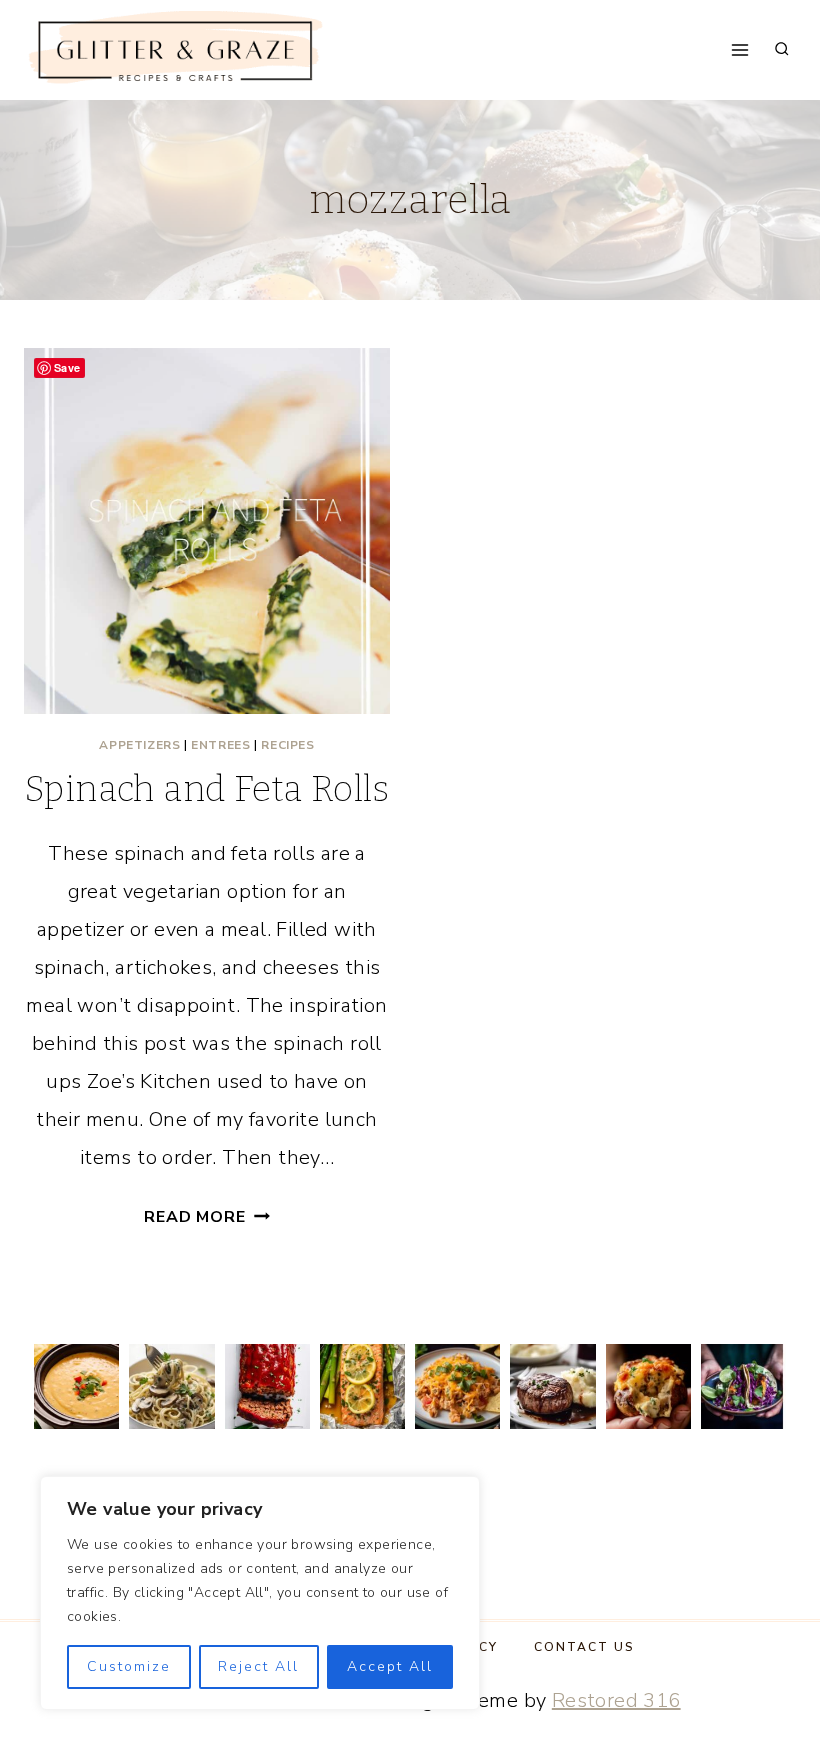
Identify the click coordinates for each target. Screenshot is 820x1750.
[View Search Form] (782, 50)
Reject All (258, 1666)
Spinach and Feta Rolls (207, 789)
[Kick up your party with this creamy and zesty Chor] (76, 1386)
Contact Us (584, 1647)
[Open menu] (740, 49)
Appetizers (139, 745)
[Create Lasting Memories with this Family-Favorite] (267, 1386)
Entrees (220, 745)
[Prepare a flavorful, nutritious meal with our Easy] (362, 1386)
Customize (129, 1666)
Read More (206, 1217)
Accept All (390, 1666)
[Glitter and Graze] (174, 50)
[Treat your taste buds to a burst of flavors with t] (648, 1386)
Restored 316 (616, 1700)
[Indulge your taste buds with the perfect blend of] (552, 1386)
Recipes (287, 745)
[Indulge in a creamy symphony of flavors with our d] (171, 1386)
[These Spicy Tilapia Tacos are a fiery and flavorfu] (743, 1386)
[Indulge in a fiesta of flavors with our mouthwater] (457, 1386)
